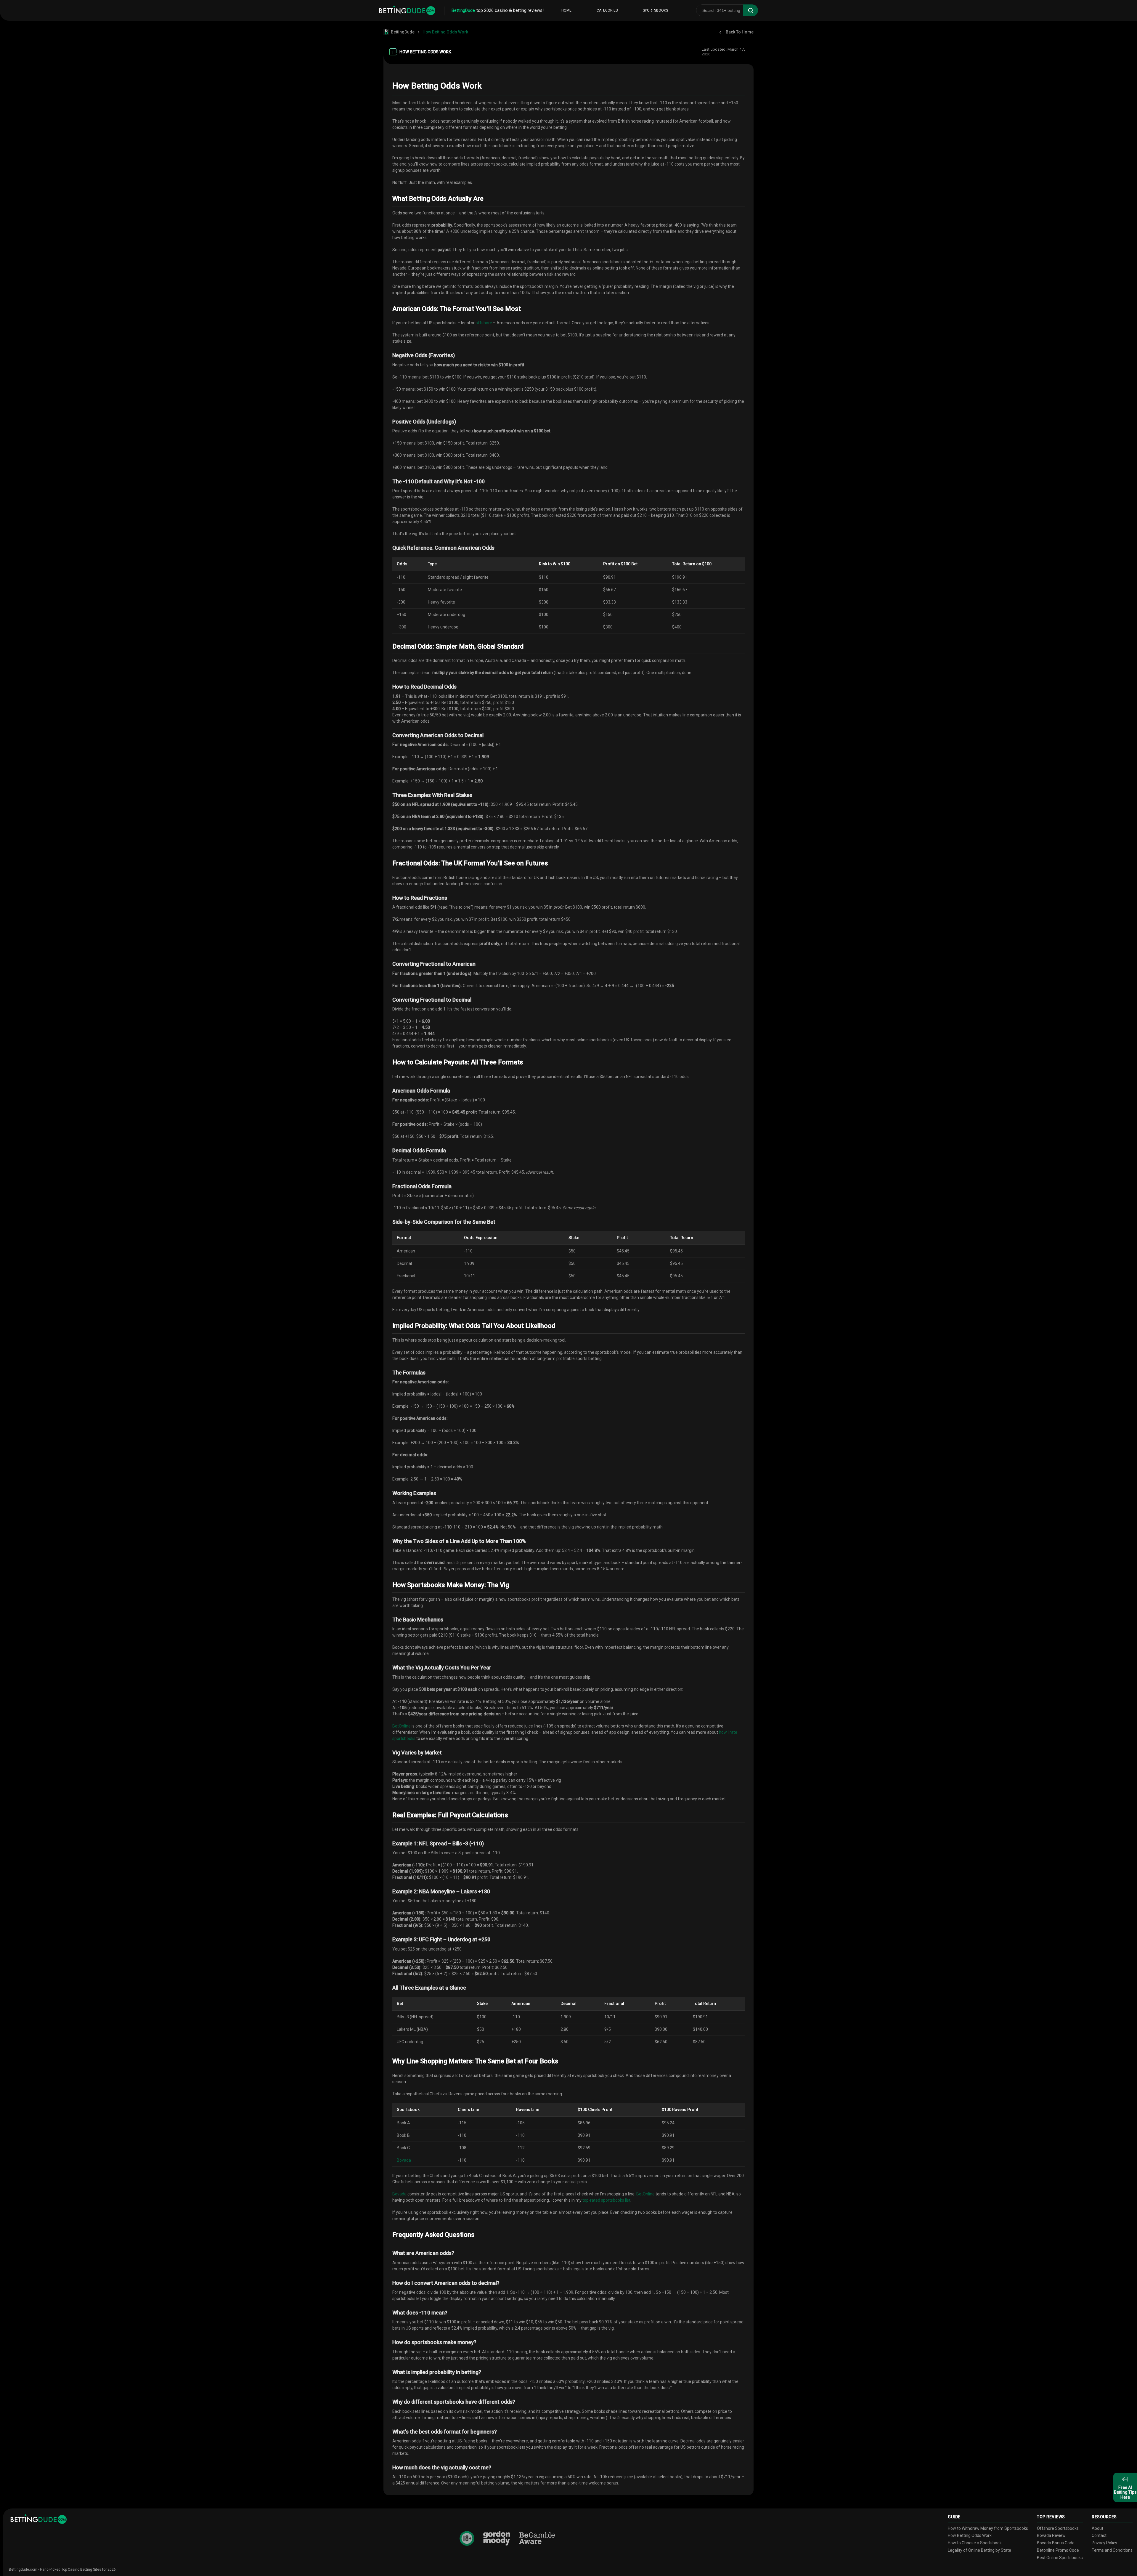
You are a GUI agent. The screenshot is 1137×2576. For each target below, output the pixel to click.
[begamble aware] (537, 2539)
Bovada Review (1051, 2535)
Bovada (404, 2160)
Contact (1099, 2535)
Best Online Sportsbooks (1060, 2558)
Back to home (740, 32)
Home (566, 10)
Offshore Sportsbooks (1058, 2528)
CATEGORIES (607, 10)
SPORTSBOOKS (655, 10)
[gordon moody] (497, 2538)
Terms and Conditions (1112, 2550)
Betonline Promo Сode (1058, 2550)
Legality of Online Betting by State (979, 2550)
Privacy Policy (1104, 2543)
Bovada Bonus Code (1056, 2543)
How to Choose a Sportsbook (975, 2543)
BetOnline (402, 1726)
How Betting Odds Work (970, 2535)
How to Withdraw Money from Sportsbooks (988, 2528)
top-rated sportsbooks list (606, 2200)
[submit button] (751, 10)
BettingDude (403, 32)
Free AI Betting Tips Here (1125, 2492)
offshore (484, 323)
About (1097, 2528)
